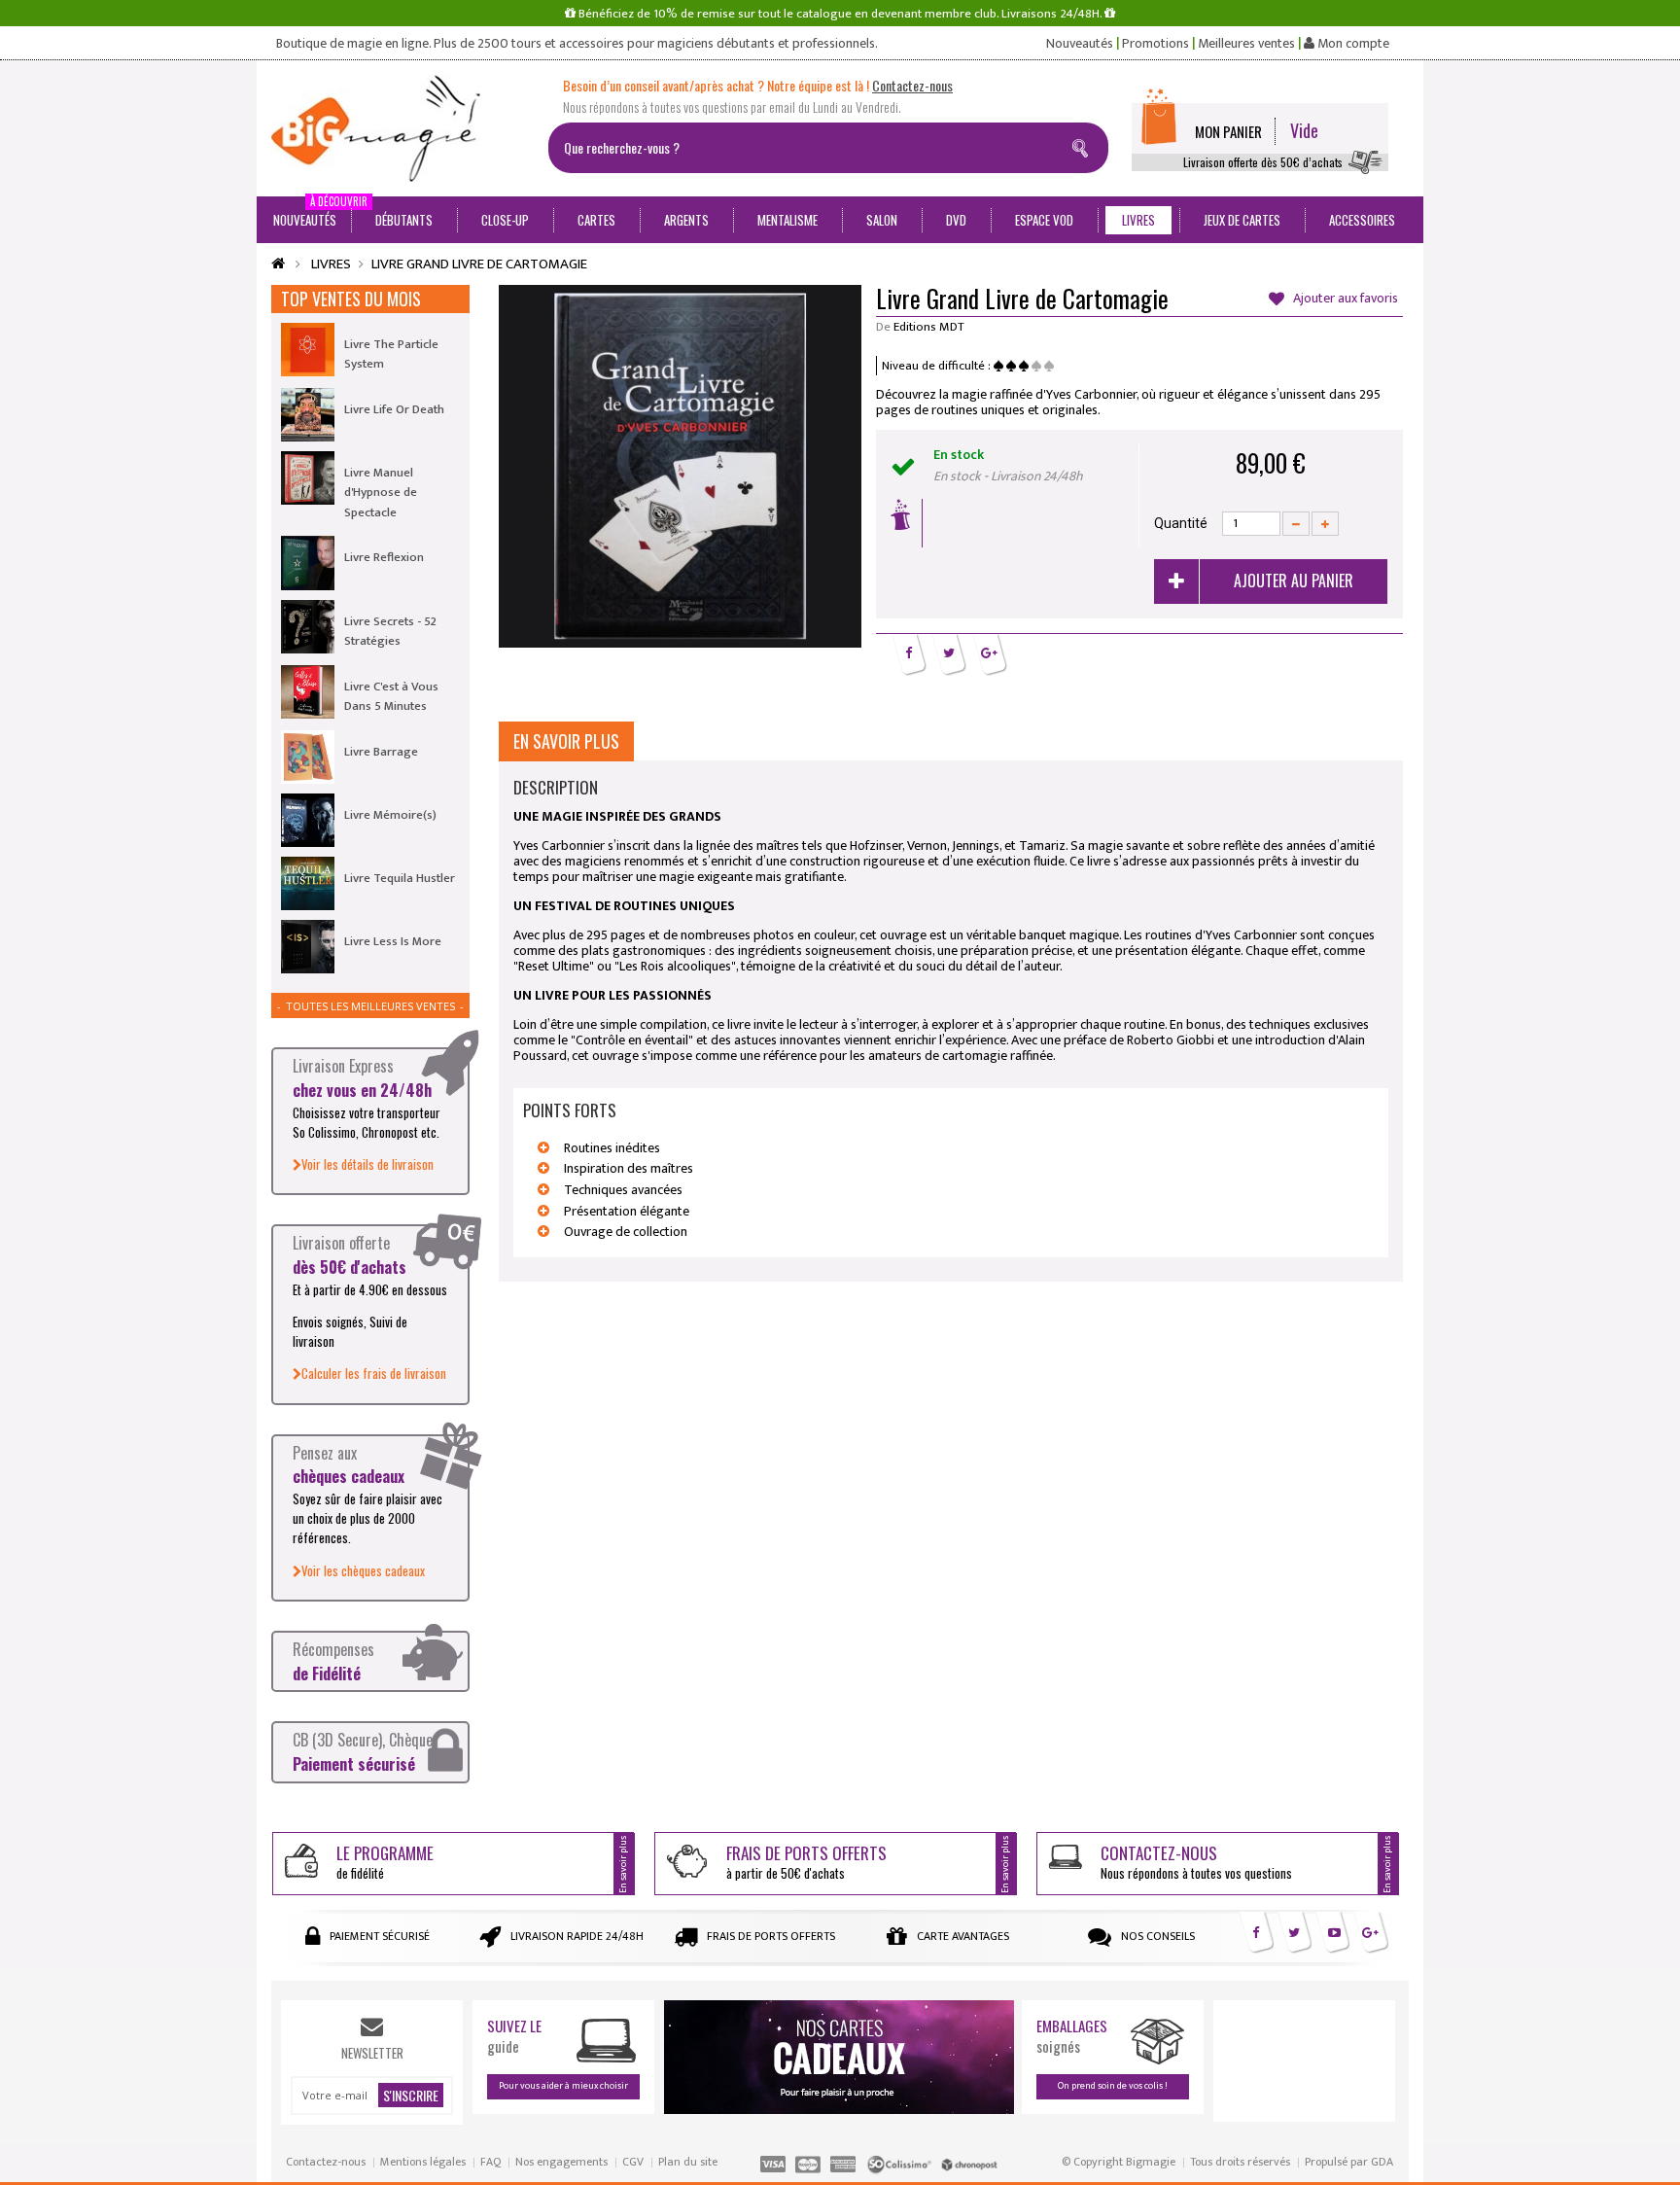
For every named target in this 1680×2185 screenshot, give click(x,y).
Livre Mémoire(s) (390, 815)
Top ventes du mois (351, 299)
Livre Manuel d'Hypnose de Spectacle (381, 493)
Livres (1138, 220)
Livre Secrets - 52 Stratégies (390, 631)
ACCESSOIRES (1362, 220)
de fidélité (385, 1862)
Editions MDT (929, 327)
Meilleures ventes (1246, 44)
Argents (686, 220)
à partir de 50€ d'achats (806, 1862)
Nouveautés (1080, 44)
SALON (882, 220)
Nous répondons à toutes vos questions (1196, 1862)
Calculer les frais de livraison (374, 1373)
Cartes (596, 220)
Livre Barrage (381, 752)
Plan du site (688, 2162)
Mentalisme (787, 220)
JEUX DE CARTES (1242, 220)
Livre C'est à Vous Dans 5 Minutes (391, 696)
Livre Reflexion (384, 557)
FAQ (490, 2162)
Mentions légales (423, 2162)
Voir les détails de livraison (367, 1164)
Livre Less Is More (393, 941)
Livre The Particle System (391, 354)
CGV (633, 2162)
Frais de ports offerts (771, 1936)
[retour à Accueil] (278, 264)
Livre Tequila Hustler (400, 878)
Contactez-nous (326, 2162)
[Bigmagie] (402, 128)
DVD (956, 220)
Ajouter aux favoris (1344, 299)
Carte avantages (963, 1936)
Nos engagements (561, 2162)
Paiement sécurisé (380, 1936)
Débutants (404, 220)
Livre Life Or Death (394, 409)
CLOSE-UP (505, 220)
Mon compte (1352, 44)
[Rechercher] (1084, 145)
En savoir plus (566, 741)
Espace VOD (1044, 220)
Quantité (1181, 523)
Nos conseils (1158, 1936)
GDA (1382, 2162)
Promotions (1155, 44)
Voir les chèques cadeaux (363, 1570)
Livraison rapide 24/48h (577, 1936)
